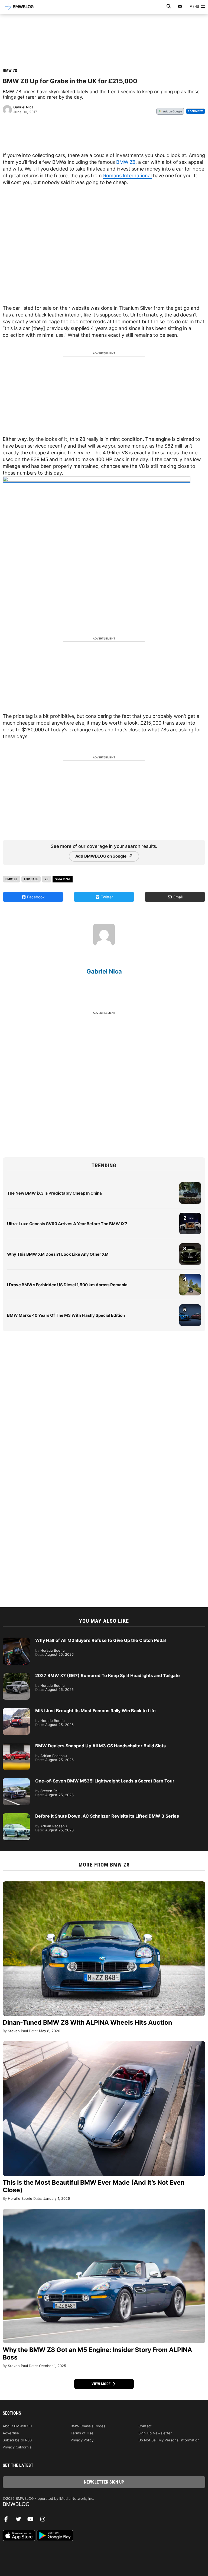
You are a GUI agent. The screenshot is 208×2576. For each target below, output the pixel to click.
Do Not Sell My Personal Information (169, 2440)
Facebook (35, 897)
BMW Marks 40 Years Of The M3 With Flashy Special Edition (66, 1315)
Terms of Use (82, 2433)
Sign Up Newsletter (155, 2433)
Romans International (127, 176)
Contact (145, 2426)
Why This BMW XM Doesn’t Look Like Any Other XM (58, 1254)
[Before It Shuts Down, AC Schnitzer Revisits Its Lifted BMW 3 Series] (16, 1816)
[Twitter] (20, 2521)
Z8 (47, 879)
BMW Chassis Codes (88, 2426)
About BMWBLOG (17, 2426)
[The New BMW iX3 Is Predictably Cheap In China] (190, 1185)
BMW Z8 (10, 71)
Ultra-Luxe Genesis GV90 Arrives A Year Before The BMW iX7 (67, 1224)
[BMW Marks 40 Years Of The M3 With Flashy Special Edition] (190, 1307)
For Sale (31, 879)
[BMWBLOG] (104, 2505)
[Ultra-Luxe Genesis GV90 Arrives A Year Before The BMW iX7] (190, 1215)
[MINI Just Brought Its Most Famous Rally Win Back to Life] (16, 1711)
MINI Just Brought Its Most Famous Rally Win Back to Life (95, 1711)
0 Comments (196, 111)
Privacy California (17, 2447)
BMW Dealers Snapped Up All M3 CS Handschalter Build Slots (100, 1746)
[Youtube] (32, 2521)
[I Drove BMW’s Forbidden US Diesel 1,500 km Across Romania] (190, 1277)
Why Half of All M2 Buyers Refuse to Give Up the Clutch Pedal (100, 1640)
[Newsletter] (180, 6)
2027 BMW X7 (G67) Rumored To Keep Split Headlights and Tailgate (108, 1675)
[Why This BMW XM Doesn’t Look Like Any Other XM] (190, 1246)
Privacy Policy (82, 2440)
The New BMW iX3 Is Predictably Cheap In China (54, 1193)
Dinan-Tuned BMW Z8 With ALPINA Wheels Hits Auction (87, 2022)
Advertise (11, 2433)
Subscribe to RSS (17, 2440)
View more (102, 2384)
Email (177, 897)
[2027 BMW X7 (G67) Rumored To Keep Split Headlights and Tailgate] (16, 1675)
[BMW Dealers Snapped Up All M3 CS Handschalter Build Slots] (16, 1746)
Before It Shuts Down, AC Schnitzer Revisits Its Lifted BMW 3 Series (107, 1816)
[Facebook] (8, 2521)
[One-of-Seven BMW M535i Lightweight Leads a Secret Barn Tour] (16, 1781)
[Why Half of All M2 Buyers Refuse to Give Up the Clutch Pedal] (16, 1640)
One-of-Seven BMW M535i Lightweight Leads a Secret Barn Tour (105, 1781)
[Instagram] (45, 2521)
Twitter (106, 897)
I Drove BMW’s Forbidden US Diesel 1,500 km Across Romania (67, 1285)
